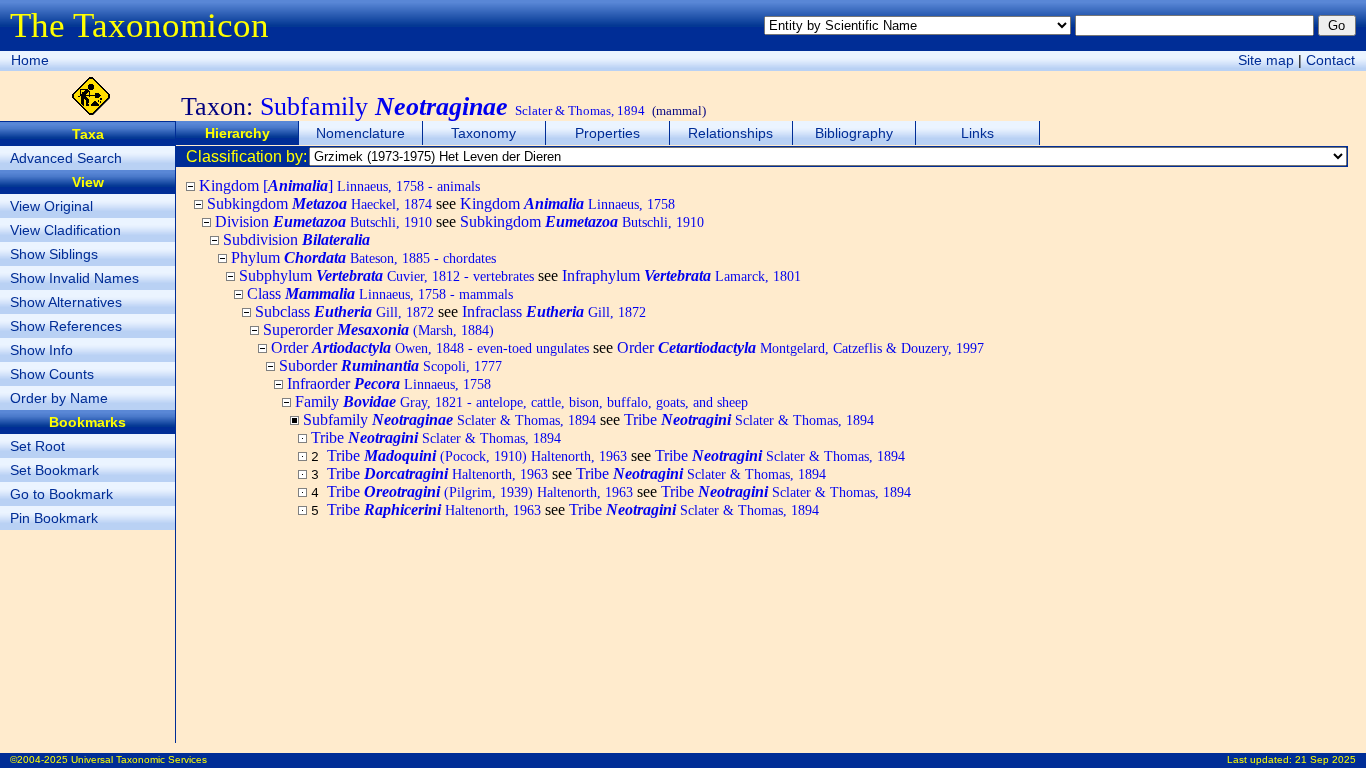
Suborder (390, 365)
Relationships (730, 133)
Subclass (344, 311)
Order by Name (59, 398)
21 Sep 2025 (1325, 759)
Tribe (749, 419)
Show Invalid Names (74, 278)
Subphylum (386, 275)
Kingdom (567, 203)
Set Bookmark (54, 470)
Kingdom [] (339, 185)
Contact (1330, 60)
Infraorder (389, 383)
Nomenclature (360, 133)
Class (380, 293)
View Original (51, 206)
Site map (1266, 60)
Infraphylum (681, 275)
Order (430, 347)
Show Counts (52, 374)
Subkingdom (319, 203)
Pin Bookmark (54, 518)
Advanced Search (66, 158)
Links (977, 133)
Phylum (363, 257)
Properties (607, 133)
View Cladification (65, 230)
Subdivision (296, 239)
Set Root (37, 446)
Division (323, 221)
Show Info (41, 350)
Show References (66, 326)
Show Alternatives (66, 302)
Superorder (378, 329)
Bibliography (854, 133)
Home (30, 60)
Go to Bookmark (61, 494)
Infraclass (554, 311)
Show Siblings (54, 254)
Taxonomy (483, 133)
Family (521, 401)
